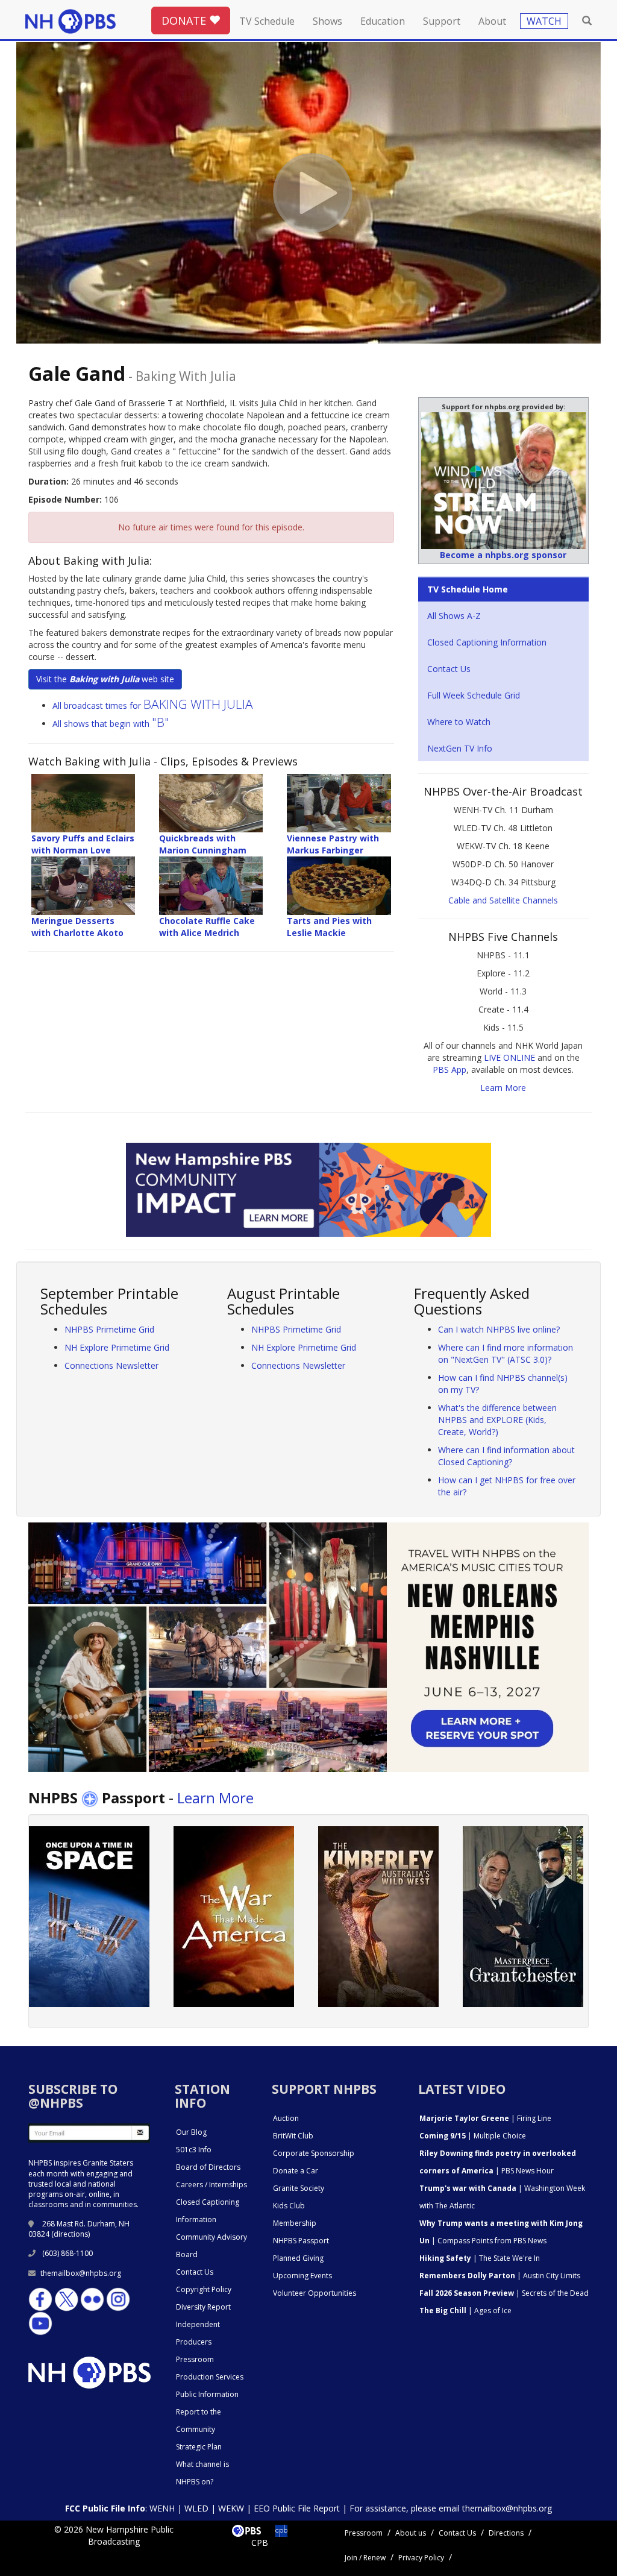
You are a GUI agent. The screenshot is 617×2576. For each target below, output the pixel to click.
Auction (286, 2118)
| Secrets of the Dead (504, 2293)
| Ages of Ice (465, 2311)
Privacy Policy (421, 2558)
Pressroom (195, 2359)
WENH (162, 2508)
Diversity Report (203, 2307)
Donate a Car (296, 2171)
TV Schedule (267, 21)
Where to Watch (459, 722)
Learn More (503, 1088)
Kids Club (289, 2206)
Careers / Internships (211, 2185)
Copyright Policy (204, 2289)
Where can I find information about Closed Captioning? (506, 1456)
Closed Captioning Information (487, 642)
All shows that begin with (111, 724)
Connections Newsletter (111, 1365)
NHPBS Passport (301, 2241)
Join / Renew (365, 2558)
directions (71, 2234)
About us (411, 2533)
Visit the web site (105, 679)
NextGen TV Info (460, 748)
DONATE (185, 20)
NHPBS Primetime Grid (109, 1329)
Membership (295, 2223)
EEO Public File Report (297, 2508)
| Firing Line (485, 2118)
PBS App (449, 1070)
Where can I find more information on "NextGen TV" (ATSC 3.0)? (506, 1353)
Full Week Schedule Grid (474, 695)
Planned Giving (298, 2258)
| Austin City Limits (500, 2276)
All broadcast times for (153, 705)
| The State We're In (480, 2258)
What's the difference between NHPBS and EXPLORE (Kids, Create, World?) (497, 1420)
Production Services (210, 2377)
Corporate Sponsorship (314, 2153)
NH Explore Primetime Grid (117, 1347)
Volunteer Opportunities (315, 2293)
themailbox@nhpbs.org (81, 2273)
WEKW (231, 2508)
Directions (506, 2533)
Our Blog (191, 2132)
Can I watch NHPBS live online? (499, 1329)
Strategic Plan (199, 2447)
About (492, 21)
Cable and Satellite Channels (503, 900)
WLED (196, 2508)
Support (442, 21)
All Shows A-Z (454, 616)
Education (383, 21)
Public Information (207, 2394)
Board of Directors (208, 2167)
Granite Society (299, 2188)
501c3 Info (194, 2150)
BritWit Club (293, 2136)
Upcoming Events (302, 2276)
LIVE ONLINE (509, 1057)
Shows (327, 21)
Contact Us (449, 669)
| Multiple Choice (473, 2136)
